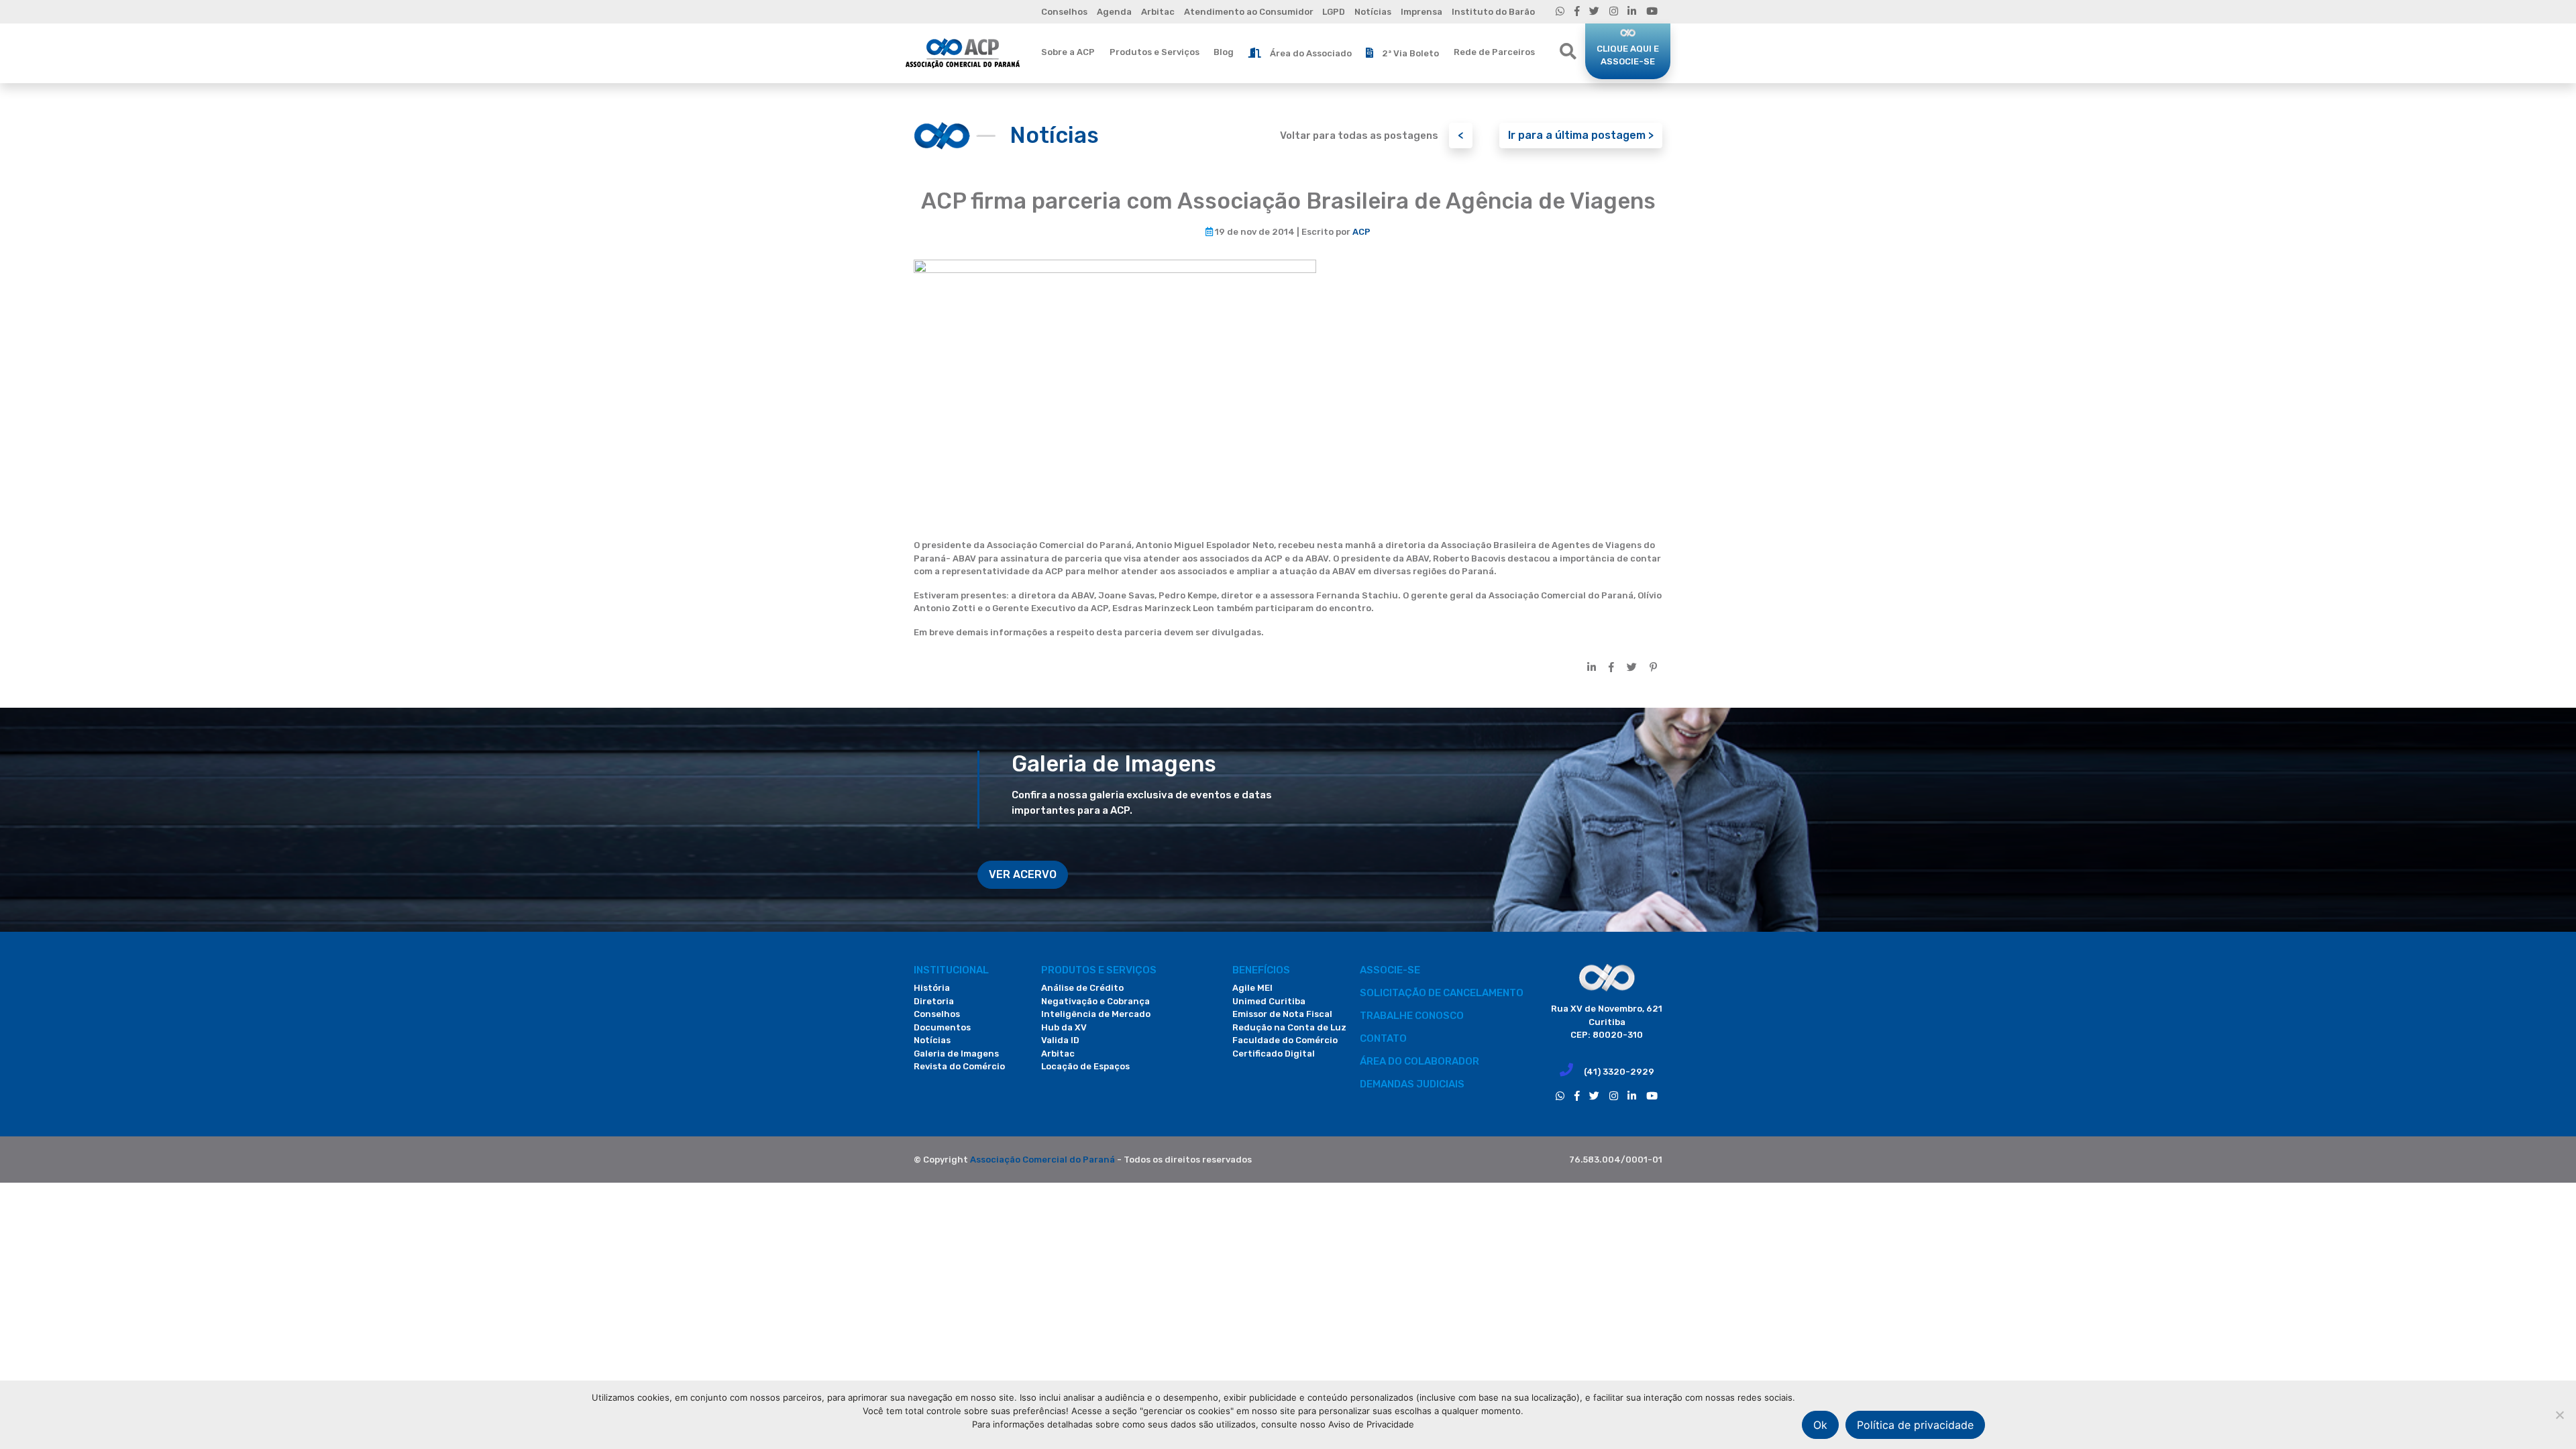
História (932, 988)
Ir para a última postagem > (1581, 135)
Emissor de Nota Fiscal (1282, 1014)
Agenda (1114, 12)
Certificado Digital (1274, 1054)
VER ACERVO (1023, 874)
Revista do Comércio (959, 1066)
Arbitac (1158, 12)
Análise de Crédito (1082, 988)
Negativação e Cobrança (1095, 1001)
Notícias (1373, 12)
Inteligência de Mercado (1096, 1014)
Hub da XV (1064, 1027)
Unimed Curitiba (1269, 1001)
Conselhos (1064, 12)
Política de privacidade (1915, 1425)
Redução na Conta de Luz (1289, 1027)
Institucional (951, 970)
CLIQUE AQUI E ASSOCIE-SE (1628, 55)
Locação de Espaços (1085, 1066)
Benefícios (1261, 970)
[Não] (2559, 1415)
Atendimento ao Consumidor (1249, 12)
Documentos (942, 1027)
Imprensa (1421, 12)
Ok (1820, 1425)
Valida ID (1060, 1040)
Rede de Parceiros (1494, 52)
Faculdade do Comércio (1285, 1040)
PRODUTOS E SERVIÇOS (1099, 970)
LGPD (1334, 12)
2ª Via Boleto (1410, 53)
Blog (1224, 52)
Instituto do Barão (1493, 12)
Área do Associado (1311, 53)
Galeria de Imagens (956, 1054)
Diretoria (934, 1001)
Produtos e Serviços (1155, 52)
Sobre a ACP (1068, 52)
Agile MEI (1252, 988)
